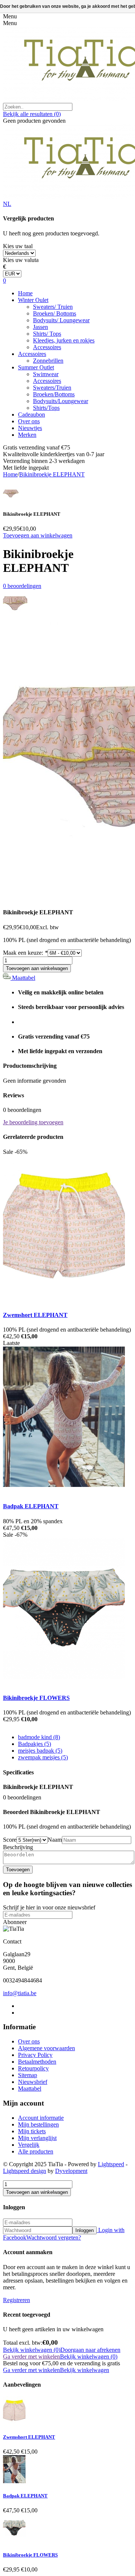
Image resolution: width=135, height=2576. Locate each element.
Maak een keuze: (25, 953)
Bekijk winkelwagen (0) (32, 2350)
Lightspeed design (25, 2171)
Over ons (29, 421)
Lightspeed (111, 2164)
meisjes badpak (40, 1751)
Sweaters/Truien (52, 388)
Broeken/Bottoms (54, 394)
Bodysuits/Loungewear (61, 401)
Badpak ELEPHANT (31, 1506)
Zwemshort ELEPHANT (35, 1315)
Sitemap (28, 2075)
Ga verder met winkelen (31, 2356)
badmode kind (39, 1737)
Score (10, 1840)
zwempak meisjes (43, 1757)
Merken (27, 435)
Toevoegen (18, 1870)
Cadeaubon (31, 414)
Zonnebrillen (48, 361)
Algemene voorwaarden (46, 2048)
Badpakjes (34, 1744)
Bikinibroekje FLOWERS (36, 1698)
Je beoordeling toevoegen (33, 1122)
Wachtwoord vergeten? (54, 2237)
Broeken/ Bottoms (55, 313)
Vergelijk (29, 2145)
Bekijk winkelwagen (85, 2370)
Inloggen (85, 2230)
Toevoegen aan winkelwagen (38, 535)
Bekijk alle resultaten (32, 114)
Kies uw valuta (21, 260)
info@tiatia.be (20, 1993)
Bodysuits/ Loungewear (61, 320)
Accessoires (47, 347)
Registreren (16, 2300)
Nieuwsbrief (33, 2082)
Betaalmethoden (37, 2062)
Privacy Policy (35, 2055)
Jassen (40, 327)
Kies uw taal (18, 246)
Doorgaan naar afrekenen (90, 2350)
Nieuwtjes (30, 428)
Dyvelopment (71, 2171)
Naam (55, 1840)
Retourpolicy (33, 2068)
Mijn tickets (32, 2131)
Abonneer (15, 1922)
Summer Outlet (36, 367)
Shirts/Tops (46, 408)
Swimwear (46, 374)
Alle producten (36, 2151)
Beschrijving (18, 1847)
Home (25, 293)
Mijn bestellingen (38, 2124)
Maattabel (23, 978)
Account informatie (41, 2118)
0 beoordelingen (22, 586)
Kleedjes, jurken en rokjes (64, 340)
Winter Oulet (33, 300)
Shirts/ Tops (47, 334)
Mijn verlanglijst (37, 2138)
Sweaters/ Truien (53, 307)
